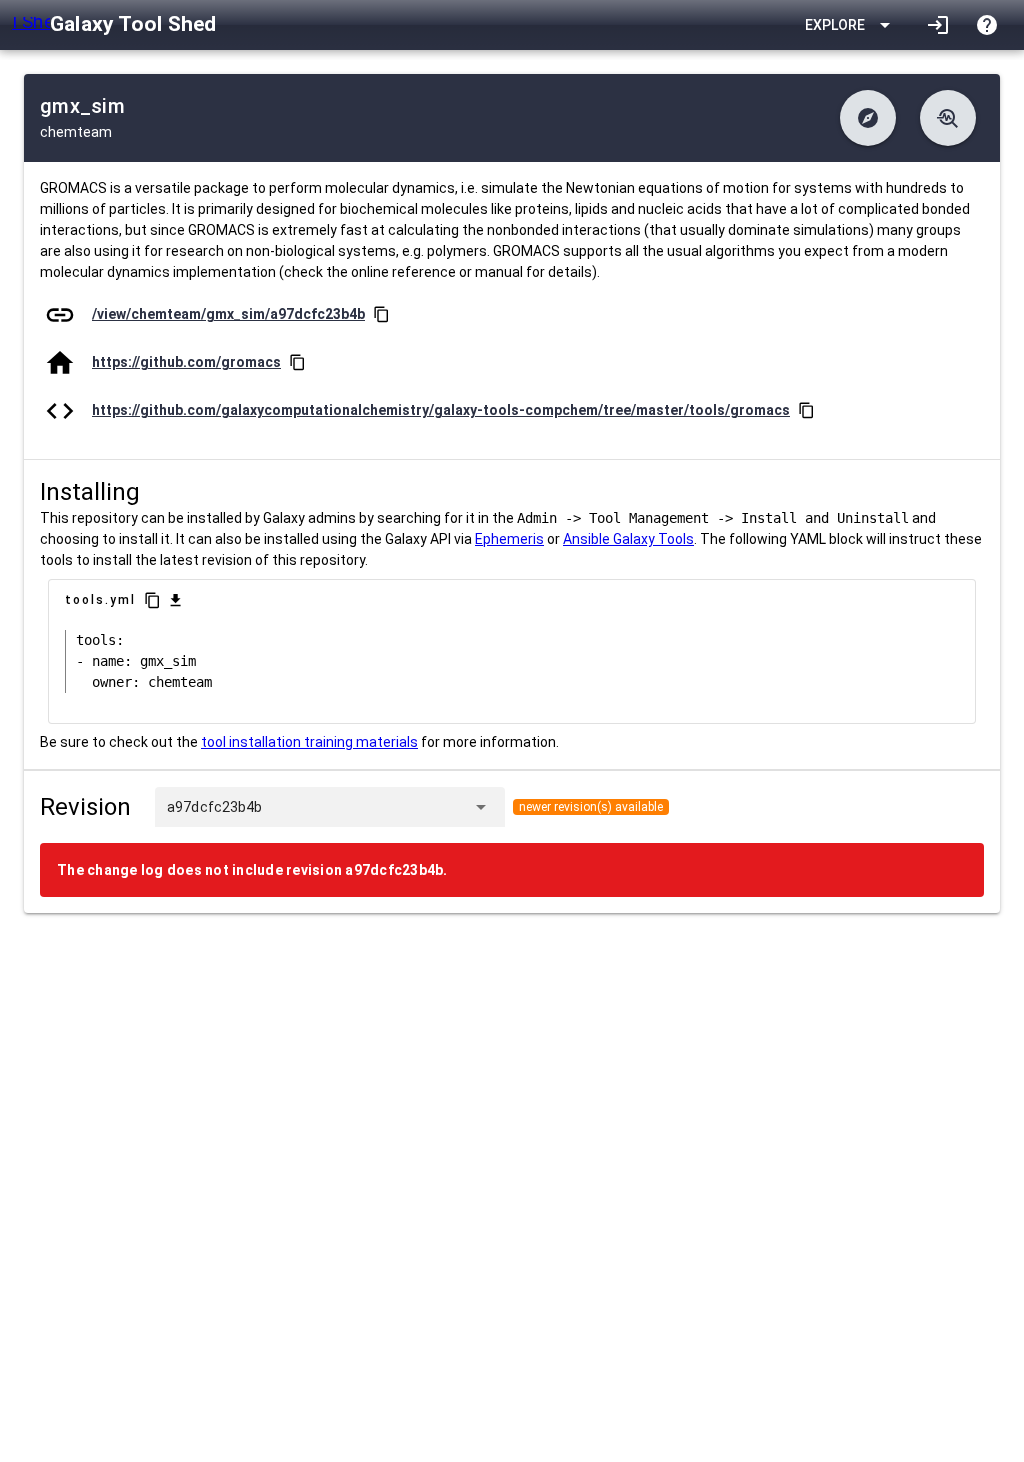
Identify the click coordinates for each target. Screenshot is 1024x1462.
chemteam (76, 132)
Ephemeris (509, 539)
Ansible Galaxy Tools (628, 539)
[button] (868, 118)
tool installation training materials (309, 742)
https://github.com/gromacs (186, 362)
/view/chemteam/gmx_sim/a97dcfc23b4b (228, 314)
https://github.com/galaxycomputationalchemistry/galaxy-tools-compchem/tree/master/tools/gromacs (441, 410)
